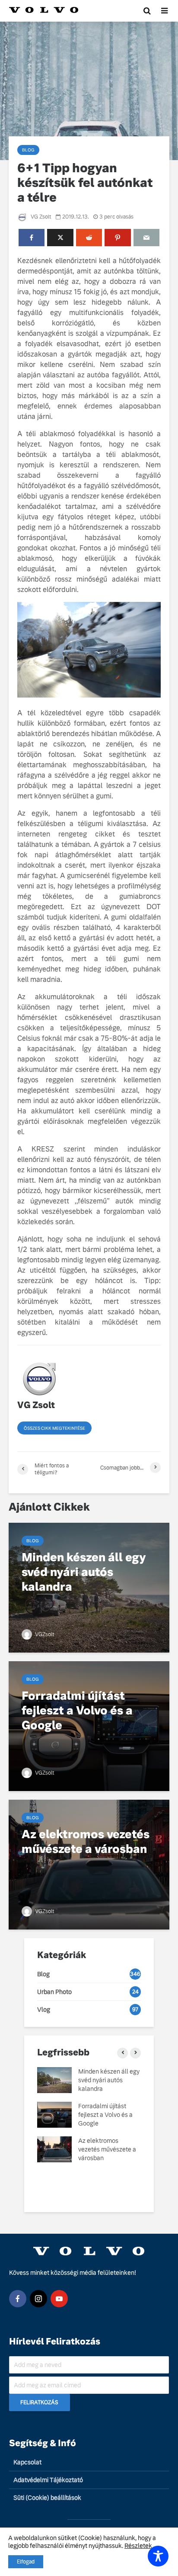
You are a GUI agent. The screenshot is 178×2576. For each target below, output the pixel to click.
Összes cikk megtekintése (54, 1428)
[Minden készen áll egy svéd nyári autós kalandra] (89, 1587)
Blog (28, 150)
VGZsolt (44, 1634)
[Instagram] (38, 2299)
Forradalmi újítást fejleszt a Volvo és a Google (105, 2115)
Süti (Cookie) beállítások (47, 2498)
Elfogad (26, 2562)
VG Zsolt (40, 217)
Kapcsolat (27, 2462)
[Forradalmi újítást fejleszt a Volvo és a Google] (89, 1725)
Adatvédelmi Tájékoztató (48, 2480)
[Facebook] (18, 2299)
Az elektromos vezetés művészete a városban (107, 2149)
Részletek (138, 2546)
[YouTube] (59, 2299)
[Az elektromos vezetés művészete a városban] (89, 1864)
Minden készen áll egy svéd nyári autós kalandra (109, 2080)
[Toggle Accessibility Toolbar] (158, 2556)
